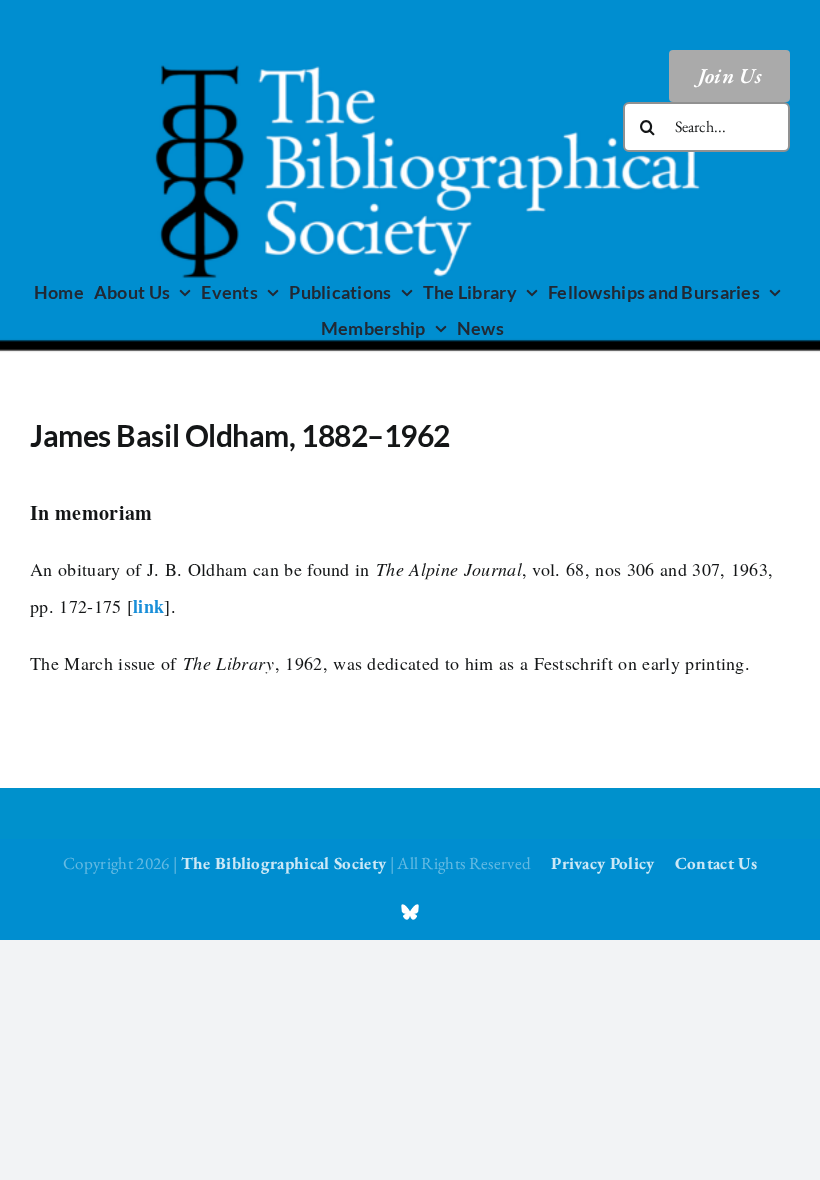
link (148, 606)
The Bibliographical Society (284, 863)
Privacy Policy (602, 863)
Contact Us (716, 863)
